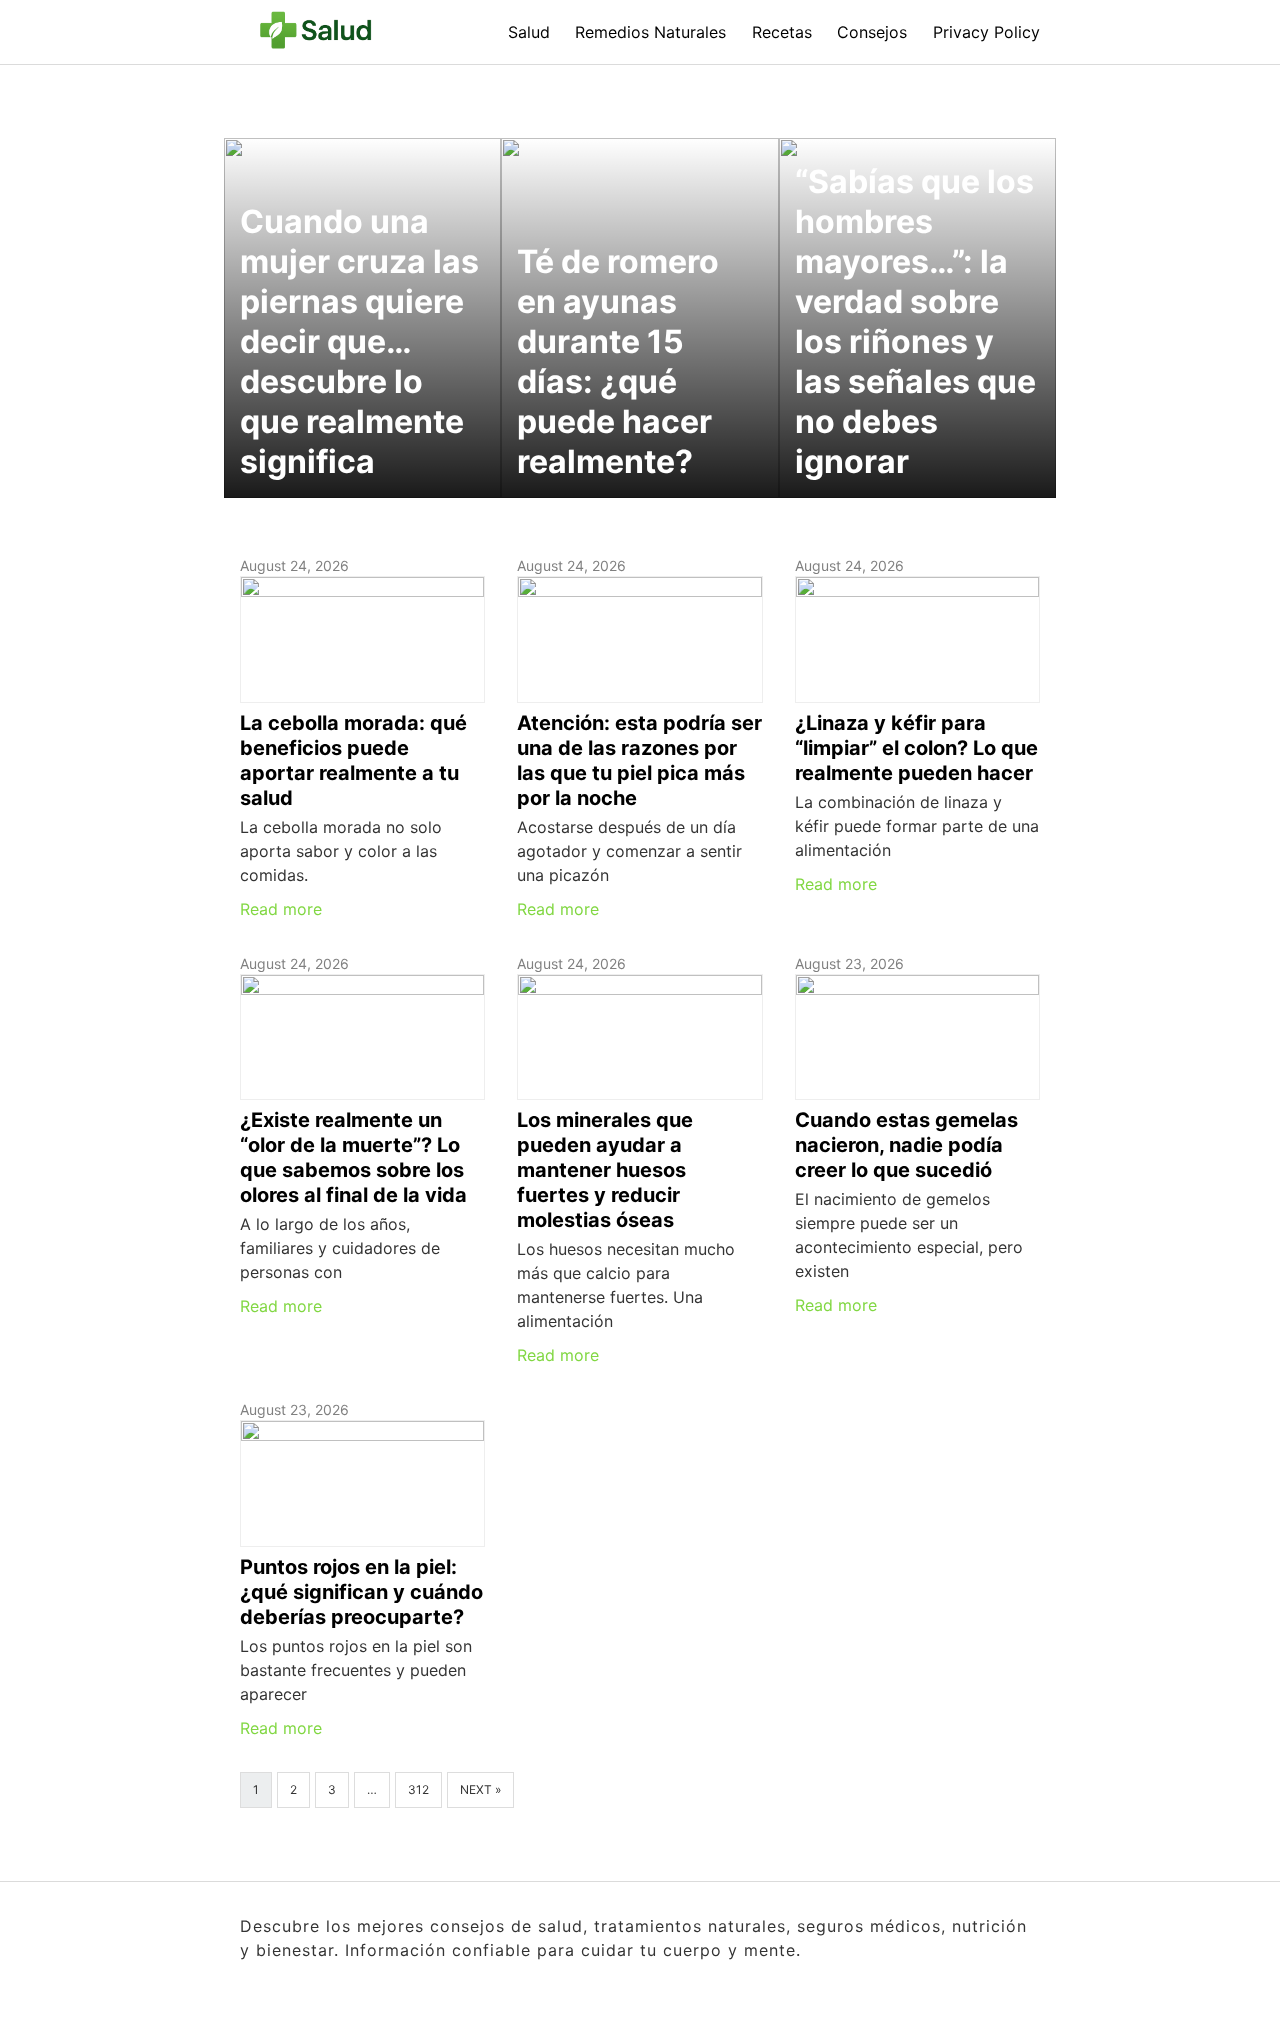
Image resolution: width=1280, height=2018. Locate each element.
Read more (281, 909)
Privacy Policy (986, 32)
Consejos (872, 32)
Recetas (782, 32)
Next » (480, 1789)
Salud (529, 32)
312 (418, 1789)
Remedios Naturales (650, 32)
